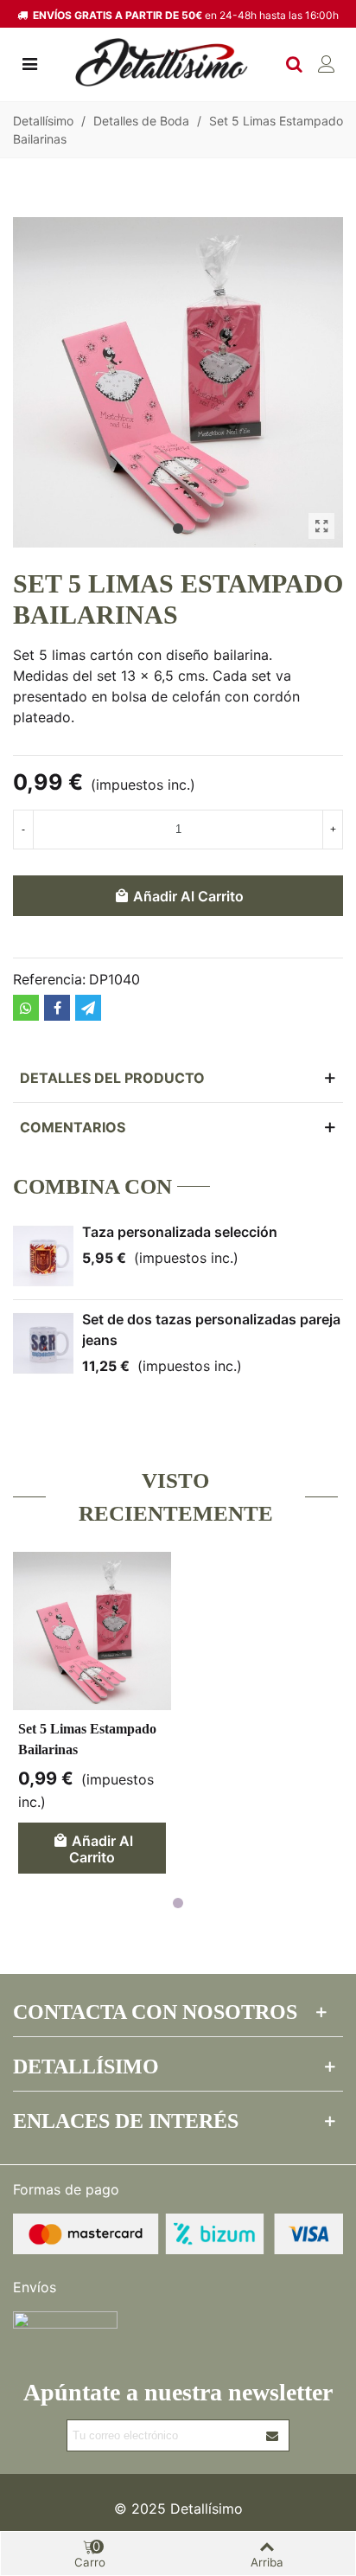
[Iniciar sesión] (327, 62)
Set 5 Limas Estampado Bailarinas (87, 1739)
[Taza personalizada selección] (43, 1256)
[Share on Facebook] (57, 1008)
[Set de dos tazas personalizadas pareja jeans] (43, 1343)
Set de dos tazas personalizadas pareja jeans (211, 1330)
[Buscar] (294, 62)
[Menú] (29, 62)
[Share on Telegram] (88, 1008)
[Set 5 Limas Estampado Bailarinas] (321, 526)
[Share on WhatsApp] (26, 1008)
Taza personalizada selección (180, 1232)
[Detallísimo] (162, 63)
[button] (178, 529)
